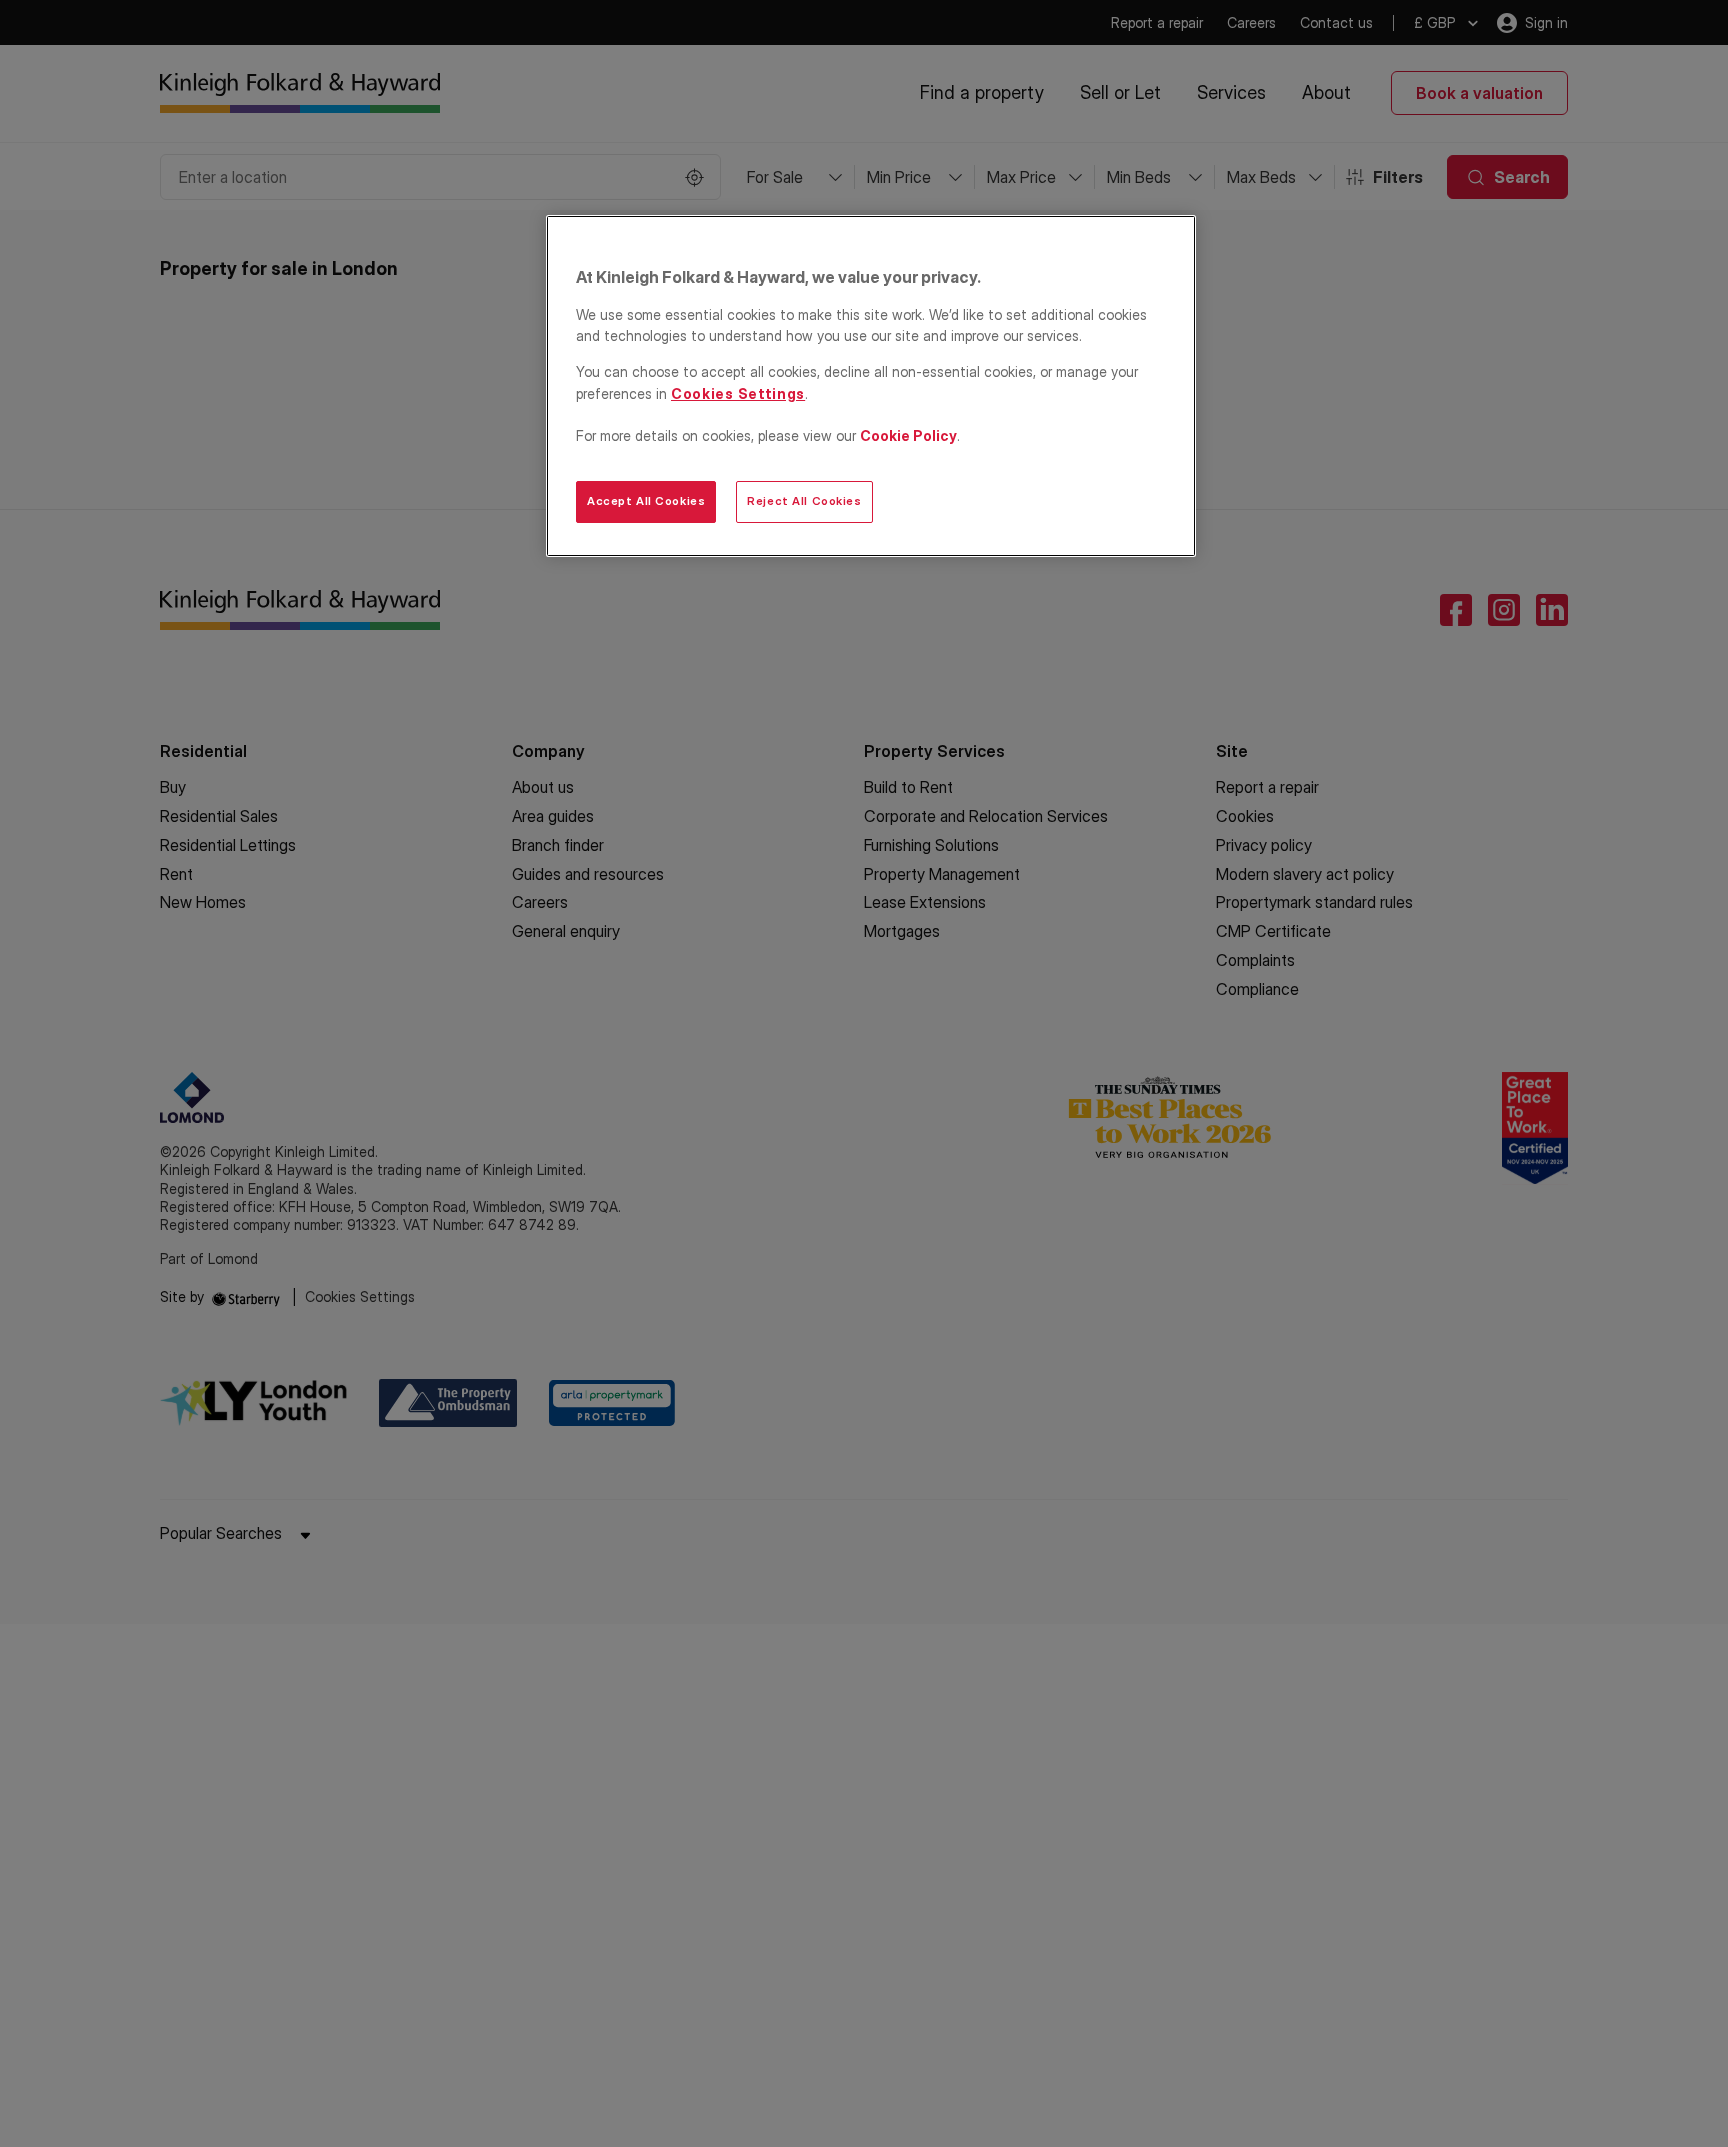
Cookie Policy (908, 435)
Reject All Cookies (804, 501)
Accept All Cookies (646, 501)
